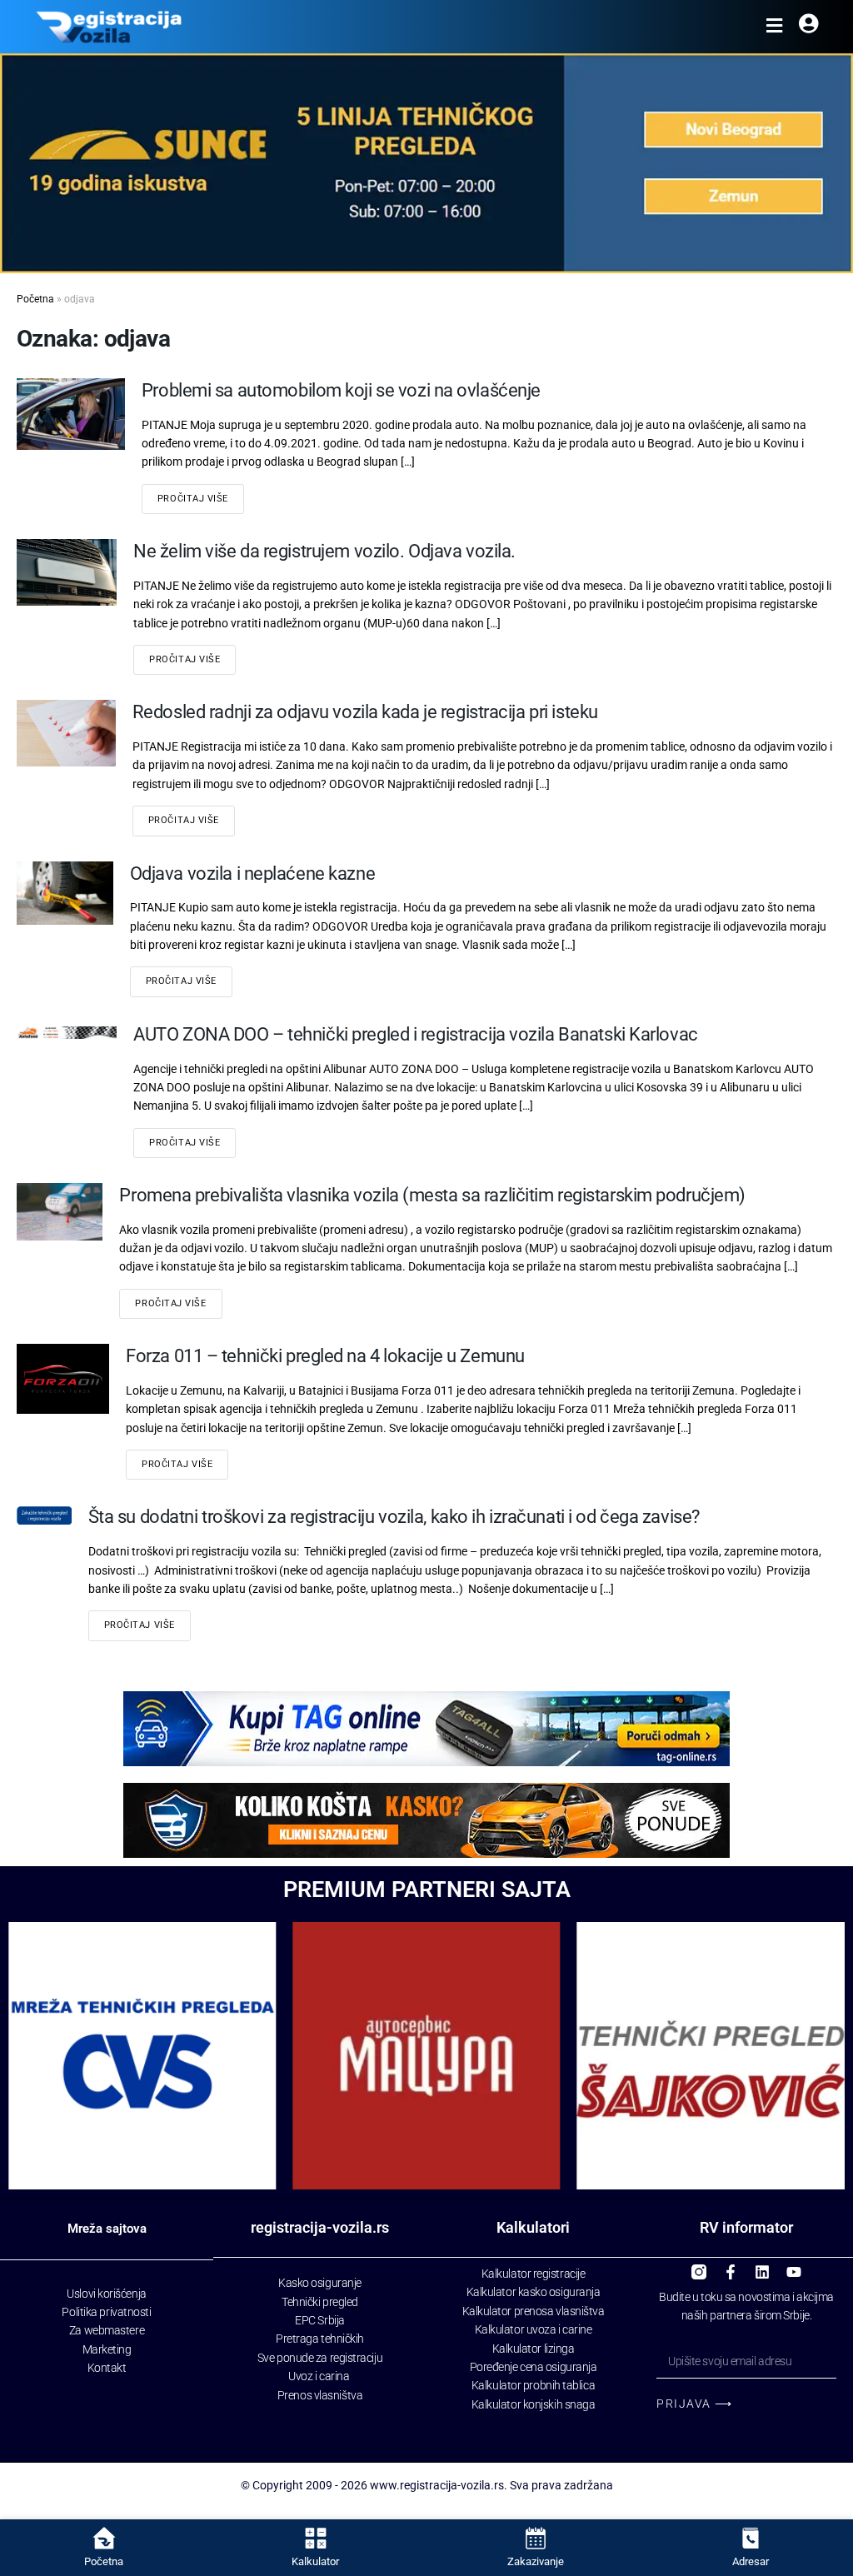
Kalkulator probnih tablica (533, 2385)
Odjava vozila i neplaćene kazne (252, 874)
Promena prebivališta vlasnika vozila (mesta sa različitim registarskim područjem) (432, 1195)
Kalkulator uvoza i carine (534, 2329)
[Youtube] (794, 2265)
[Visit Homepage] (109, 27)
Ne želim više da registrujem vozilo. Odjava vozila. (324, 551)
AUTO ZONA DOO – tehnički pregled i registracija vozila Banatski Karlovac (416, 1034)
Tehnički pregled (320, 2302)
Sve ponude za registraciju (320, 2358)
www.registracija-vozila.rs (437, 2485)
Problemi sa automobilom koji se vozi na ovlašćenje (341, 390)
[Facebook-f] (731, 2265)
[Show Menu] (774, 27)
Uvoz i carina (319, 2376)
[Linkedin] (762, 2265)
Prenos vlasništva (320, 2395)
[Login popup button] (808, 27)
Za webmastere (107, 2330)
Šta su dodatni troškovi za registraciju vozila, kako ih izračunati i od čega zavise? (394, 1517)
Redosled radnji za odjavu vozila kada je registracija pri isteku (365, 712)
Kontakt (107, 2368)
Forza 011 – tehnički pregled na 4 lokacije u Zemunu (325, 1356)
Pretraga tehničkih (320, 2339)
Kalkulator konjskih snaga (534, 2404)
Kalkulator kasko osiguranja (534, 2292)
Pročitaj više (193, 499)
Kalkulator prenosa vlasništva (534, 2311)
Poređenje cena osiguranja (534, 2367)
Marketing (107, 2349)
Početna (35, 299)
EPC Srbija (320, 2320)
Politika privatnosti (106, 2312)
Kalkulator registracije (534, 2274)
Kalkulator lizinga (534, 2349)
